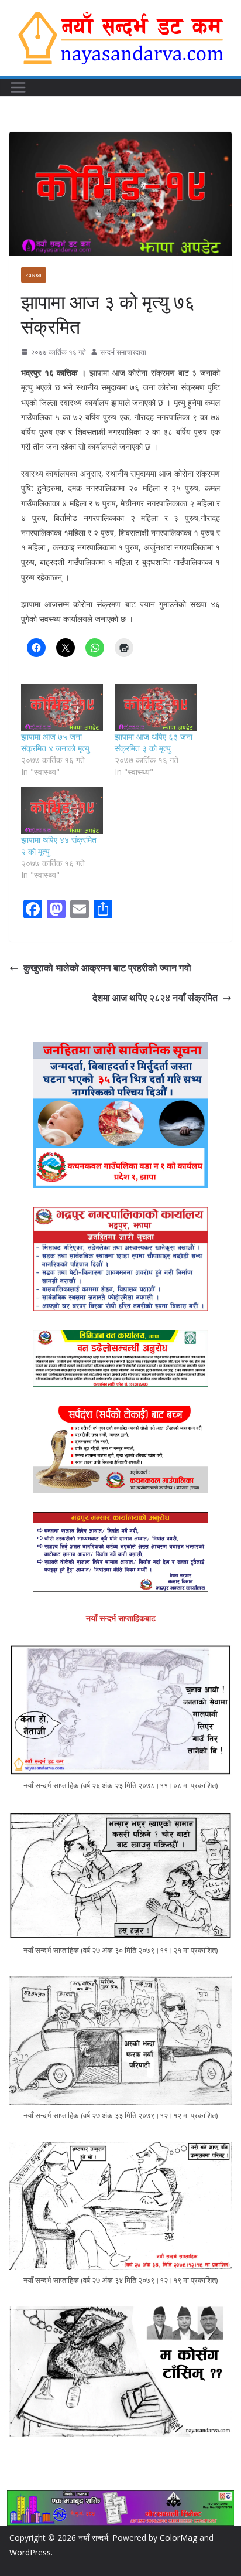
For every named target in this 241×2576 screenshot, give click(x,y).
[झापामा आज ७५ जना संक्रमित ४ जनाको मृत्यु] (62, 707)
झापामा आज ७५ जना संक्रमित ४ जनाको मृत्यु (55, 742)
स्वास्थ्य (34, 275)
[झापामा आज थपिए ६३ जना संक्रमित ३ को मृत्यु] (156, 707)
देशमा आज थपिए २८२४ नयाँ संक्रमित (155, 998)
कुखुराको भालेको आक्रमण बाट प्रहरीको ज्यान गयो (107, 968)
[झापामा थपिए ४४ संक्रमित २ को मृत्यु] (62, 811)
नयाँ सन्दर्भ (93, 2538)
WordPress (30, 2552)
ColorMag (178, 2538)
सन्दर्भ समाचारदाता (123, 352)
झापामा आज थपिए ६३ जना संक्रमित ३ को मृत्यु (154, 742)
